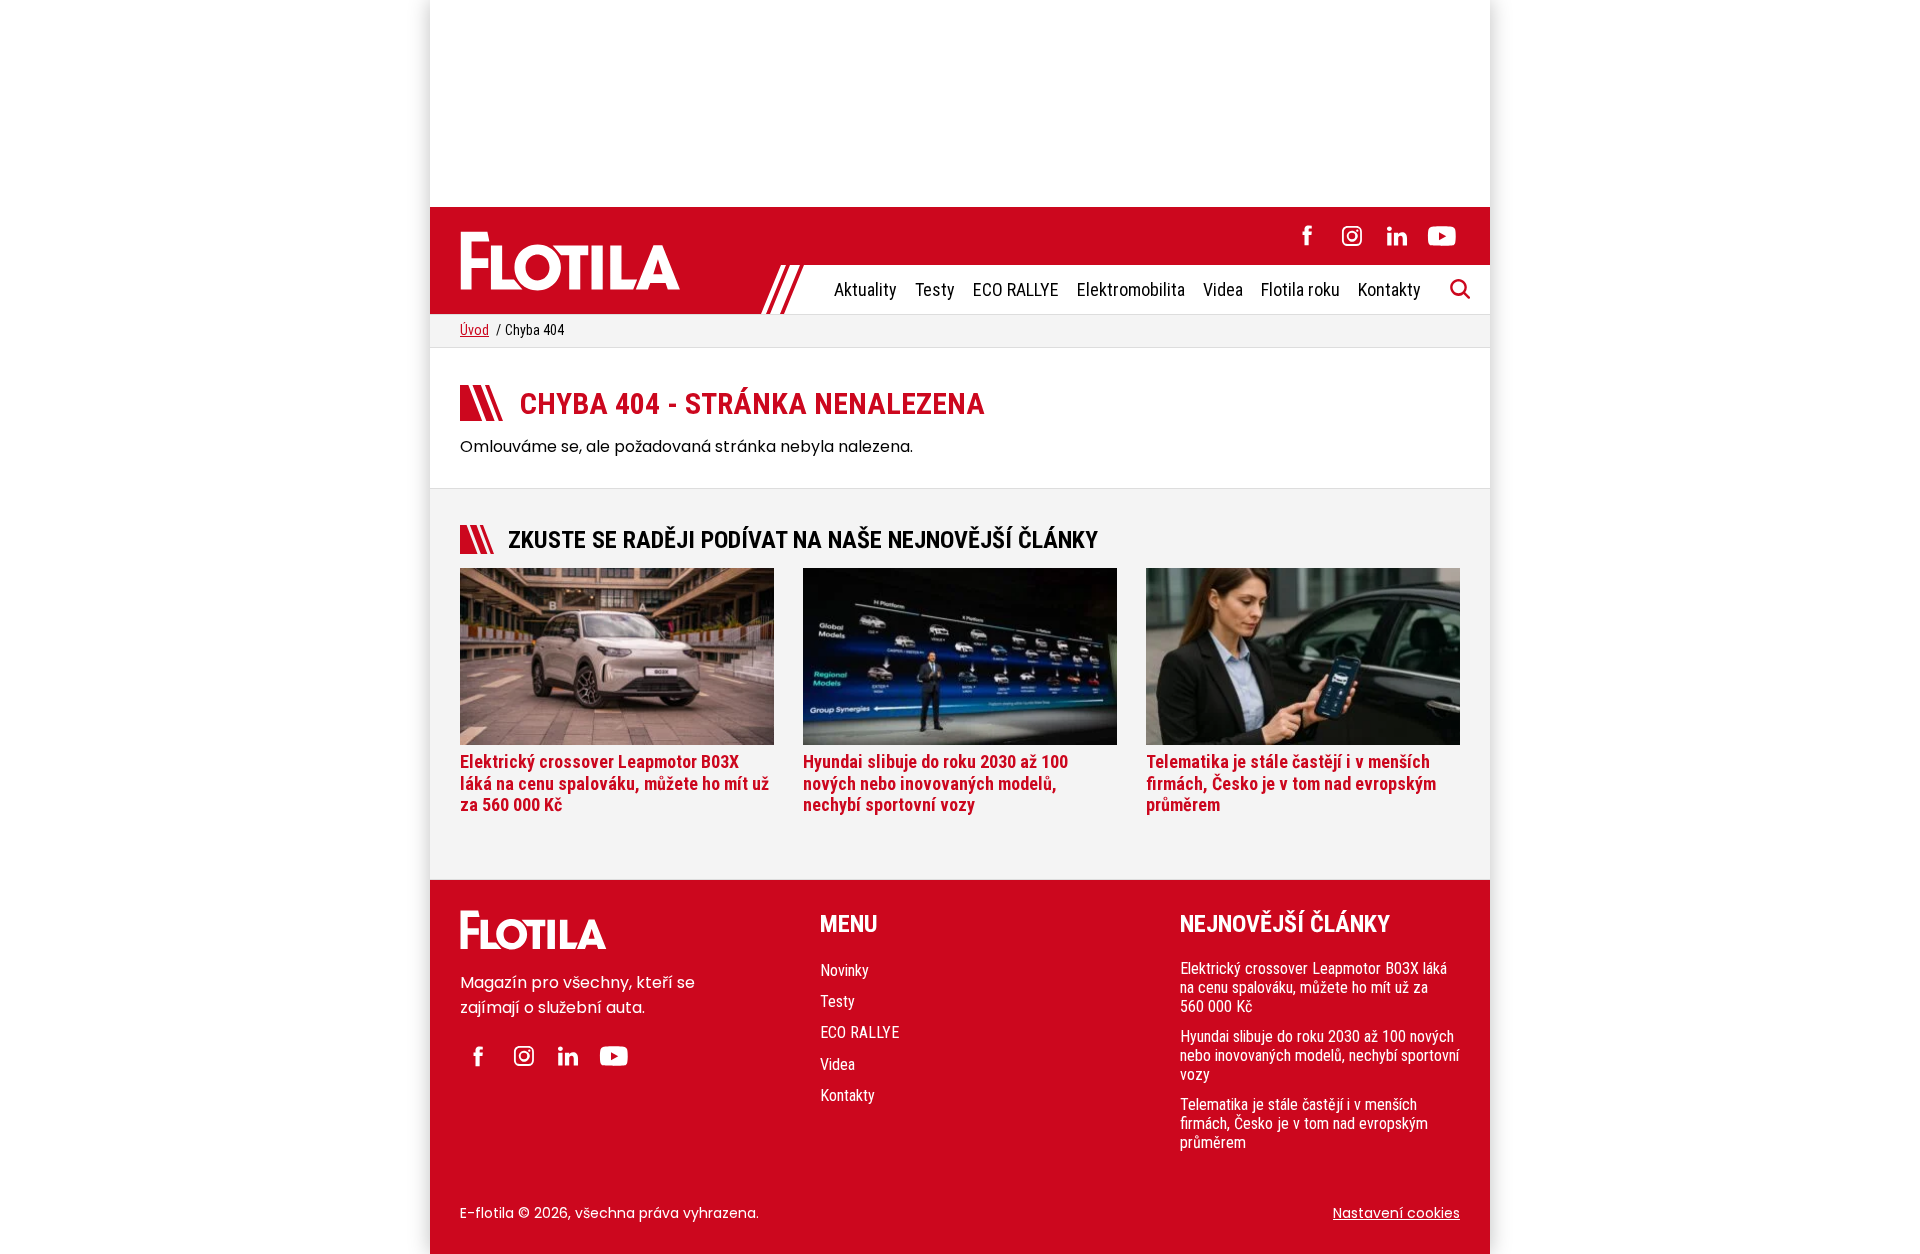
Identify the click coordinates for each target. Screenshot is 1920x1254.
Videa (1223, 289)
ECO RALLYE (1016, 289)
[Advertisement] (960, 100)
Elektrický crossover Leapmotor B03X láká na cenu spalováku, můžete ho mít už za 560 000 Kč (1313, 987)
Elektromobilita (1131, 289)
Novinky (844, 970)
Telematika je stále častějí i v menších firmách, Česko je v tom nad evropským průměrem (1304, 1123)
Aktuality (865, 289)
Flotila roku (1300, 289)
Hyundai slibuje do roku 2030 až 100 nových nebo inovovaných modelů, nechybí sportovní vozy (1319, 1055)
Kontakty (1389, 289)
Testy (935, 289)
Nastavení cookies (1396, 1213)
